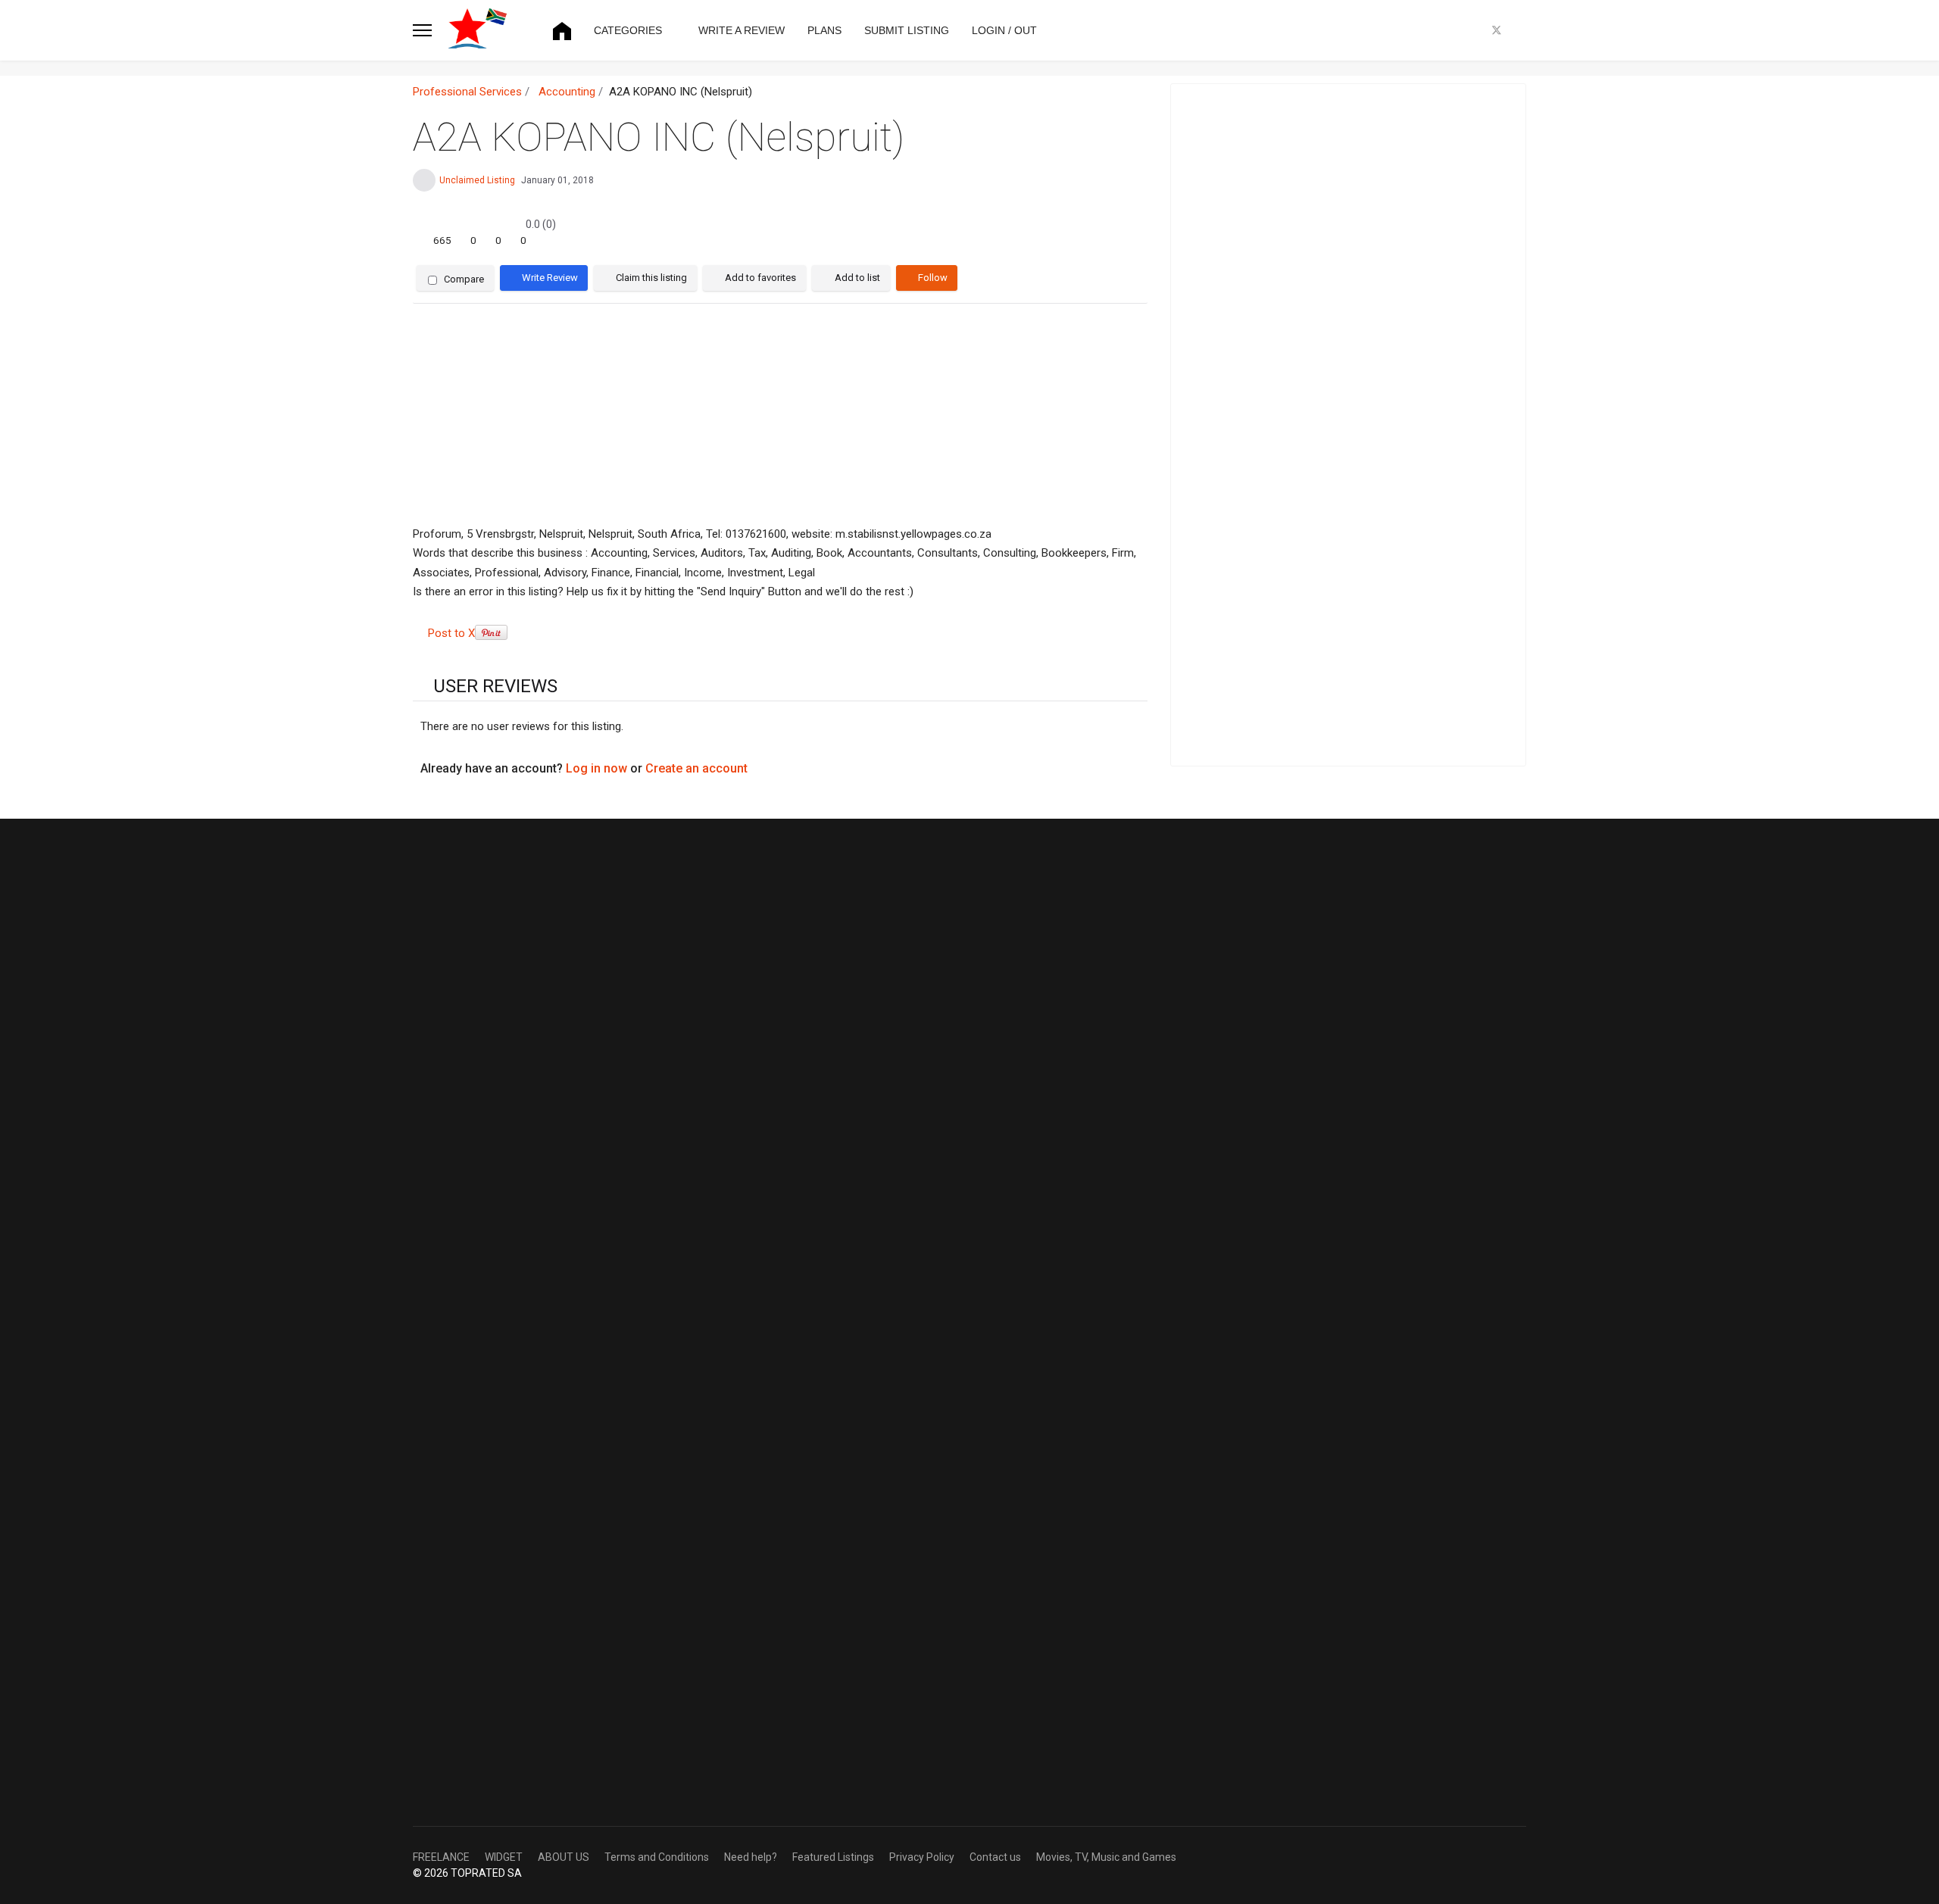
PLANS (824, 30)
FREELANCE (441, 1857)
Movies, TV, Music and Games (1106, 1857)
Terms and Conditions (657, 1857)
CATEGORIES (628, 30)
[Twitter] (1497, 30)
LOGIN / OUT (1004, 30)
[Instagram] (1522, 30)
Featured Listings (833, 1857)
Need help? (751, 1857)
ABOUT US (564, 1857)
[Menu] (422, 30)
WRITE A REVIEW (742, 30)
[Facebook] (1472, 30)
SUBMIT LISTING (907, 30)
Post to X (451, 633)
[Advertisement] (780, 415)
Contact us (995, 1857)
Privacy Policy (922, 1857)
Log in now (596, 768)
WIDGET (504, 1857)
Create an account (696, 768)
